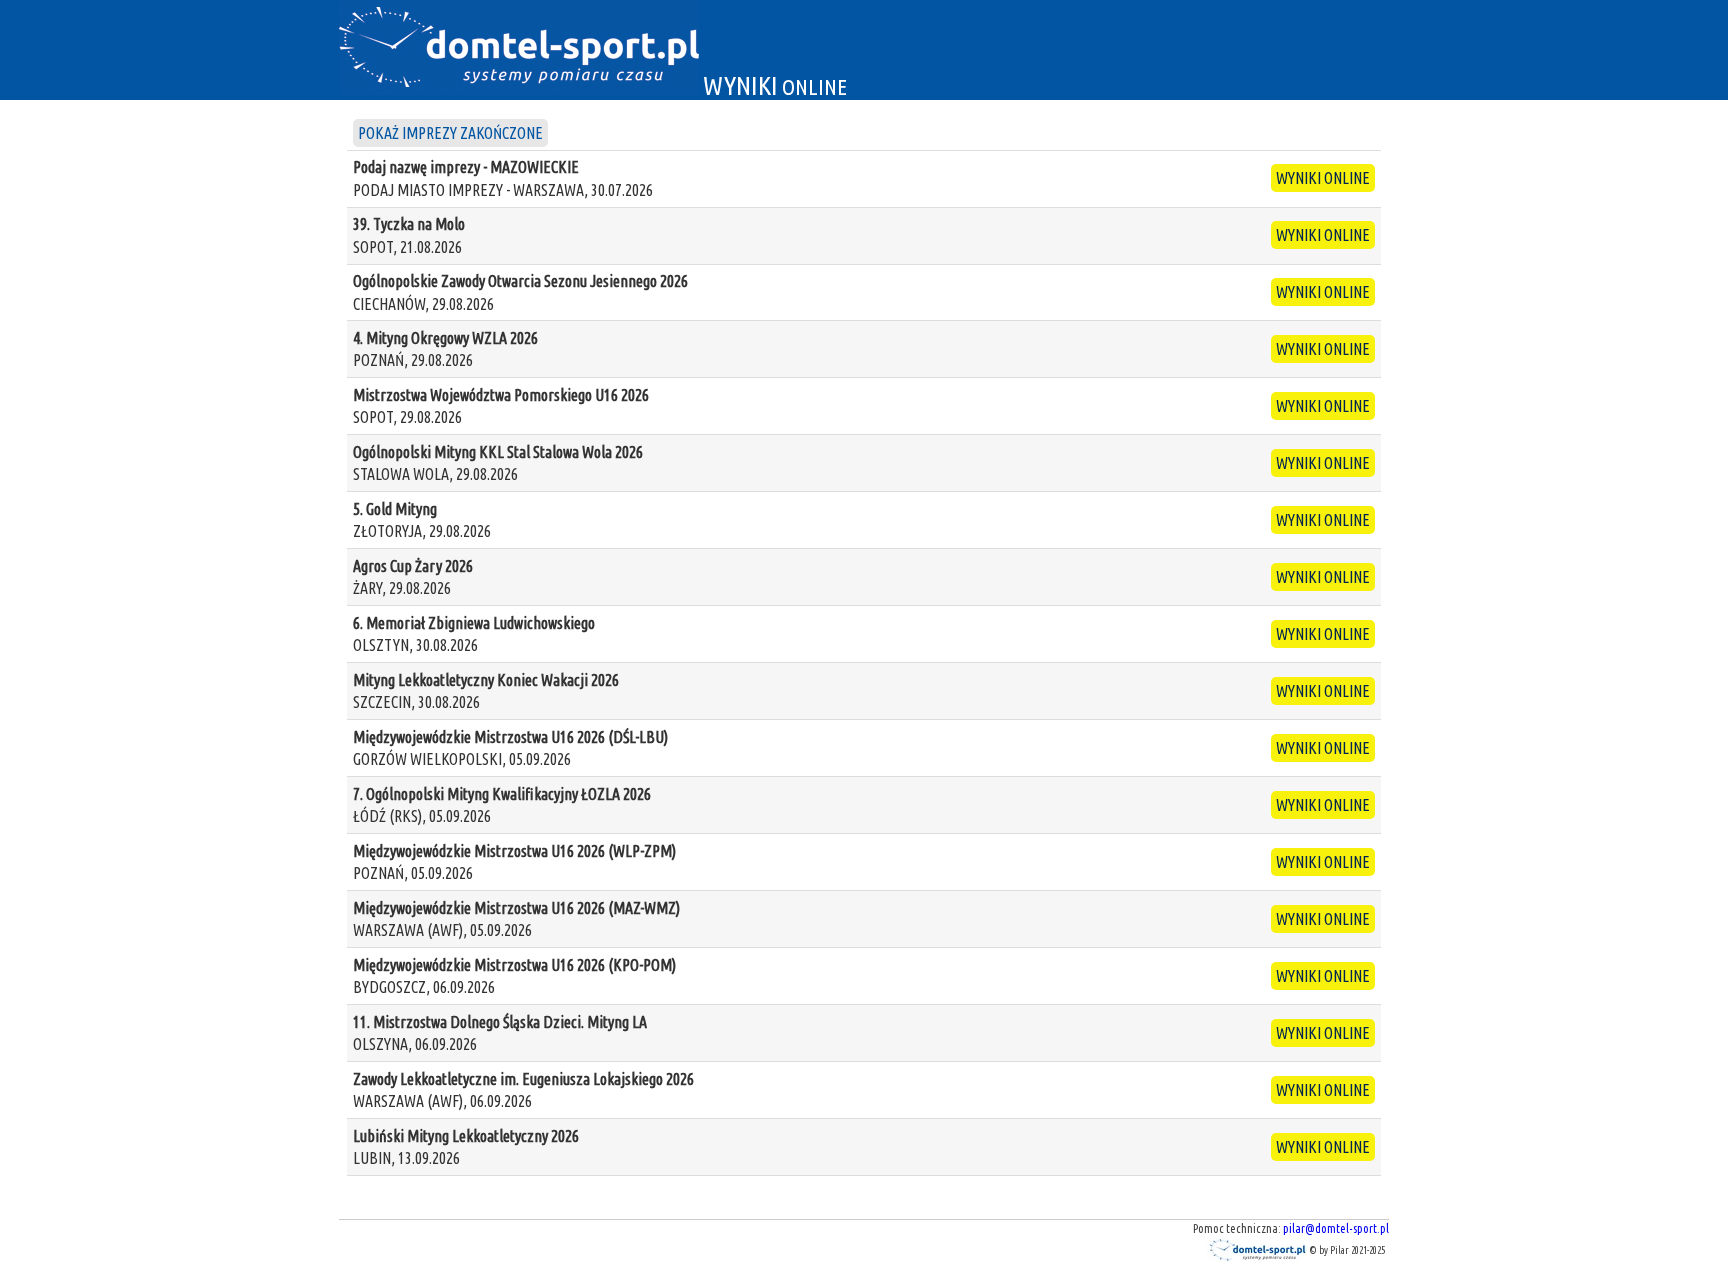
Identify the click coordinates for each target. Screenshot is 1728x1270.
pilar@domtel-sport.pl (1336, 1228)
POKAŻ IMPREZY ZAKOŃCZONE (450, 133)
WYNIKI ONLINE (1323, 178)
